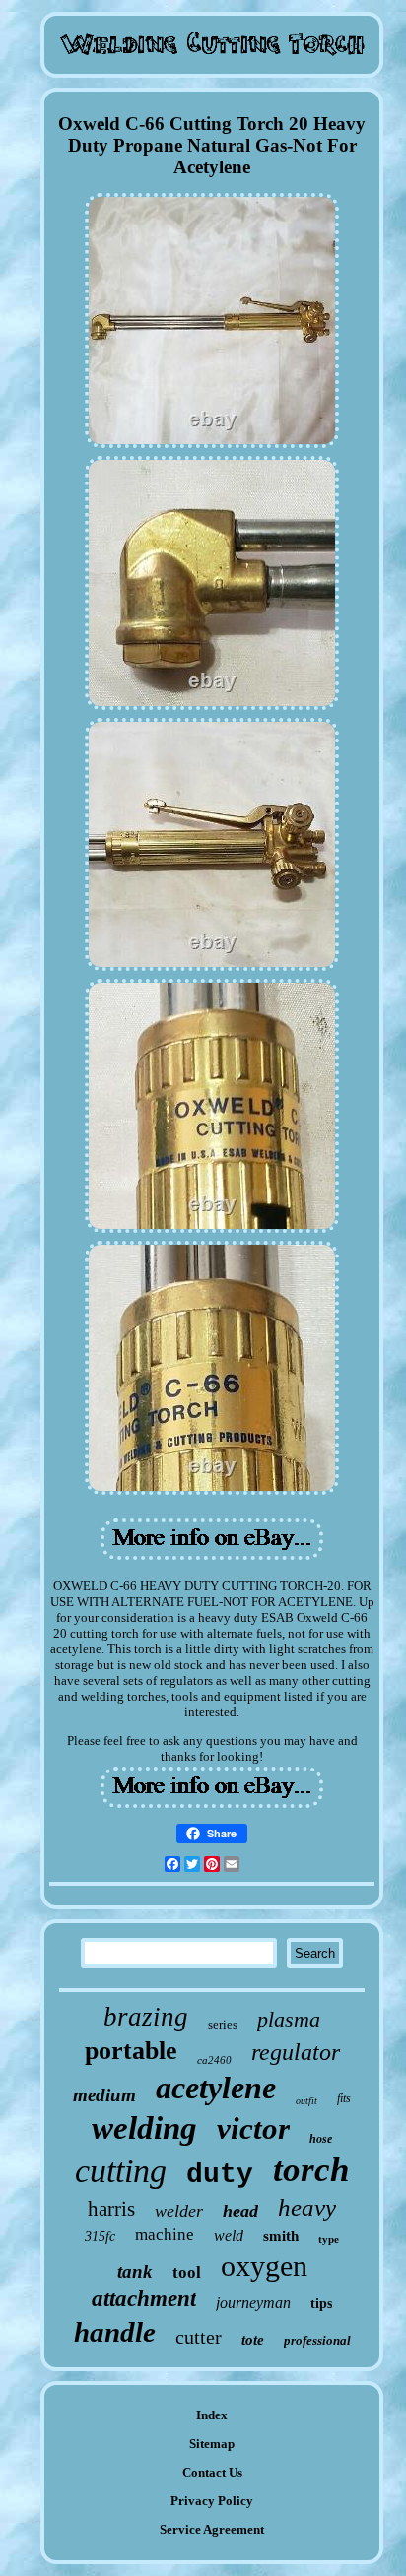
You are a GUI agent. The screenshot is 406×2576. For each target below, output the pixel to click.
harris (111, 2209)
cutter (199, 2337)
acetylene (216, 2088)
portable (131, 2051)
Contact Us (212, 2472)
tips (321, 2304)
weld (229, 2236)
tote (253, 2340)
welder (179, 2211)
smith (281, 2236)
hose (321, 2139)
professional (317, 2340)
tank (135, 2271)
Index (212, 2415)
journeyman (253, 2303)
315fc (100, 2237)
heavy (307, 2207)
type (329, 2239)
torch (311, 2170)
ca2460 (214, 2060)
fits (344, 2098)
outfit (306, 2101)
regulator (296, 2052)
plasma (289, 2019)
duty (220, 2175)
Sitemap (212, 2444)
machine (165, 2235)
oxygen (264, 2265)
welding (144, 2128)
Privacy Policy (212, 2501)
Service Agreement (212, 2529)
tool (187, 2272)
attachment (144, 2299)
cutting (121, 2171)
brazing (146, 2017)
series (223, 2024)
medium (104, 2095)
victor (253, 2128)
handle (115, 2332)
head (240, 2211)
